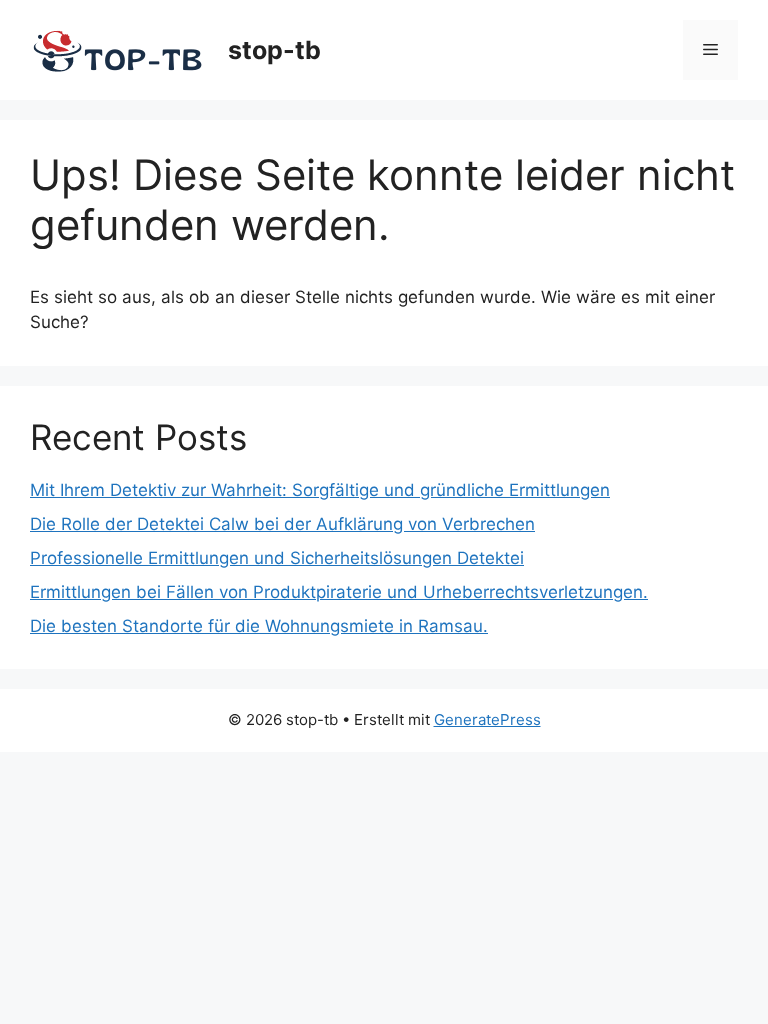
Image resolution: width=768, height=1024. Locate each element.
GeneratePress (487, 719)
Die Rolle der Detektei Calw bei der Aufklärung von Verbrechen (282, 524)
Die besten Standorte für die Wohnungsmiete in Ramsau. (259, 626)
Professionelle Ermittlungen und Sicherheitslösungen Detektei (277, 558)
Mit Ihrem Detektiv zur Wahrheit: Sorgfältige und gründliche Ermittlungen (320, 490)
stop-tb (274, 50)
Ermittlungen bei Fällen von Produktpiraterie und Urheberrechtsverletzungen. (339, 592)
